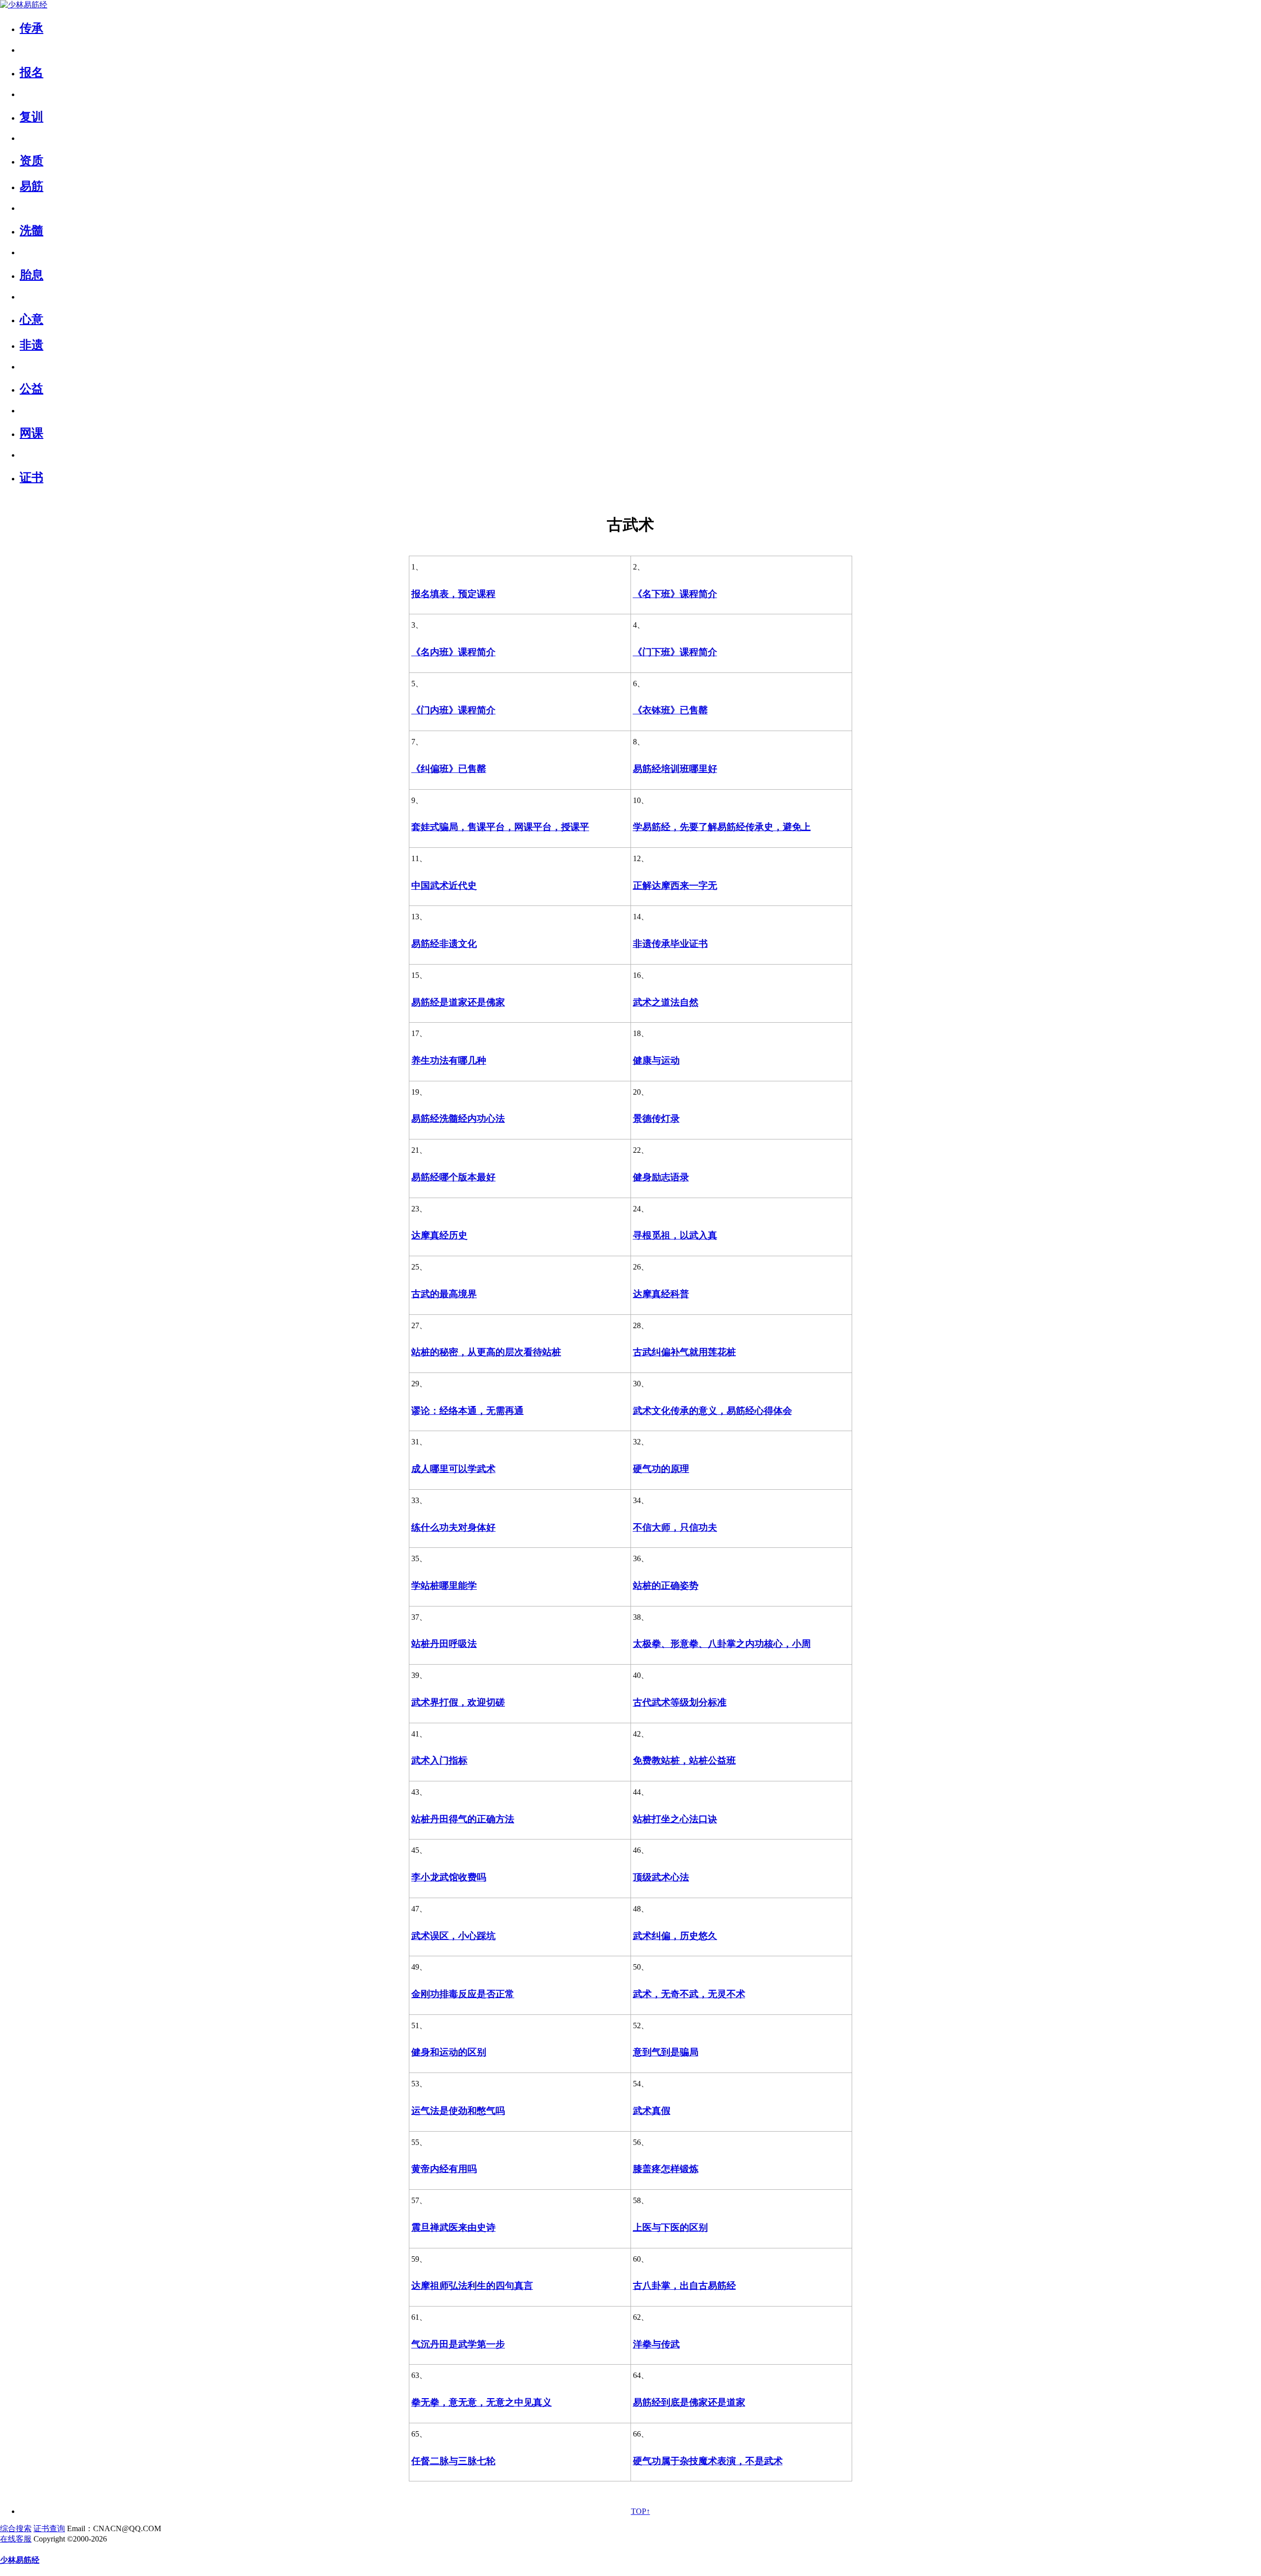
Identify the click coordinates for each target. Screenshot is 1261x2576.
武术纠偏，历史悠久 (675, 1936)
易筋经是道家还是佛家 (458, 1002)
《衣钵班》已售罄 (670, 710)
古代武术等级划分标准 (680, 1702)
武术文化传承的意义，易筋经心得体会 (713, 1411)
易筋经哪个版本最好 (453, 1177)
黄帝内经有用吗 (444, 2169)
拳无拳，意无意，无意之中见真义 (481, 2402)
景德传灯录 (656, 1119)
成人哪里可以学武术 (453, 1469)
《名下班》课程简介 (675, 594)
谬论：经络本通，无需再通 (467, 1411)
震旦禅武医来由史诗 (453, 2227)
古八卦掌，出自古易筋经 (684, 2286)
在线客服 (16, 2539)
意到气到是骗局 (666, 2052)
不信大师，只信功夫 (675, 1527)
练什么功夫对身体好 (453, 1527)
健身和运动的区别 (449, 2052)
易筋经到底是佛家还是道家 (689, 2402)
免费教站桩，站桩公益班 (684, 1760)
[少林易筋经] (24, 5)
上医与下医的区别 (670, 2227)
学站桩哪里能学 (444, 1586)
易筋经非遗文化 (444, 944)
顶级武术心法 (661, 1877)
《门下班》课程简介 (675, 652)
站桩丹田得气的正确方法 (463, 1819)
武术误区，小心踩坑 (453, 1936)
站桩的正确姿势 (666, 1586)
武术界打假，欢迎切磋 (458, 1702)
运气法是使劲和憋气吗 (458, 2111)
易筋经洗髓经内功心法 (458, 1119)
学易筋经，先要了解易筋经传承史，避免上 (722, 827)
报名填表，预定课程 (453, 594)
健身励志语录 (661, 1177)
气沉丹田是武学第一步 (458, 2344)
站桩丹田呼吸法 (444, 1644)
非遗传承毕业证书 (670, 944)
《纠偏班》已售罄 (449, 769)
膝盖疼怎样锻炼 (666, 2169)
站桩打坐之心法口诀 (675, 1819)
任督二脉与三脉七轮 (453, 2461)
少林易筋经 (20, 2560)
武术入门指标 (439, 1760)
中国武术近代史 (444, 886)
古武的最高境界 (444, 1294)
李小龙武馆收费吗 (449, 1877)
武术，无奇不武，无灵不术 (689, 1994)
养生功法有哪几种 (449, 1060)
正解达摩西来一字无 (675, 886)
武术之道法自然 (666, 1002)
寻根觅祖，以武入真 (675, 1235)
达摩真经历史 (439, 1235)
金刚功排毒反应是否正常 (463, 1994)
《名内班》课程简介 (453, 652)
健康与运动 (656, 1060)
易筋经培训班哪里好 (675, 769)
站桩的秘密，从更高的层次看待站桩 (486, 1352)
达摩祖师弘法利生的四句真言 (472, 2286)
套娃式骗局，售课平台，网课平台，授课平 (500, 827)
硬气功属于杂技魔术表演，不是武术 (708, 2461)
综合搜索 (16, 2528)
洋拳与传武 (656, 2344)
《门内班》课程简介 (453, 710)
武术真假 (652, 2111)
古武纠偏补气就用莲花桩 (684, 1352)
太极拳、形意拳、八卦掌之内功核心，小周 (722, 1644)
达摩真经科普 (661, 1294)
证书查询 (49, 2528)
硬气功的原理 (661, 1469)
